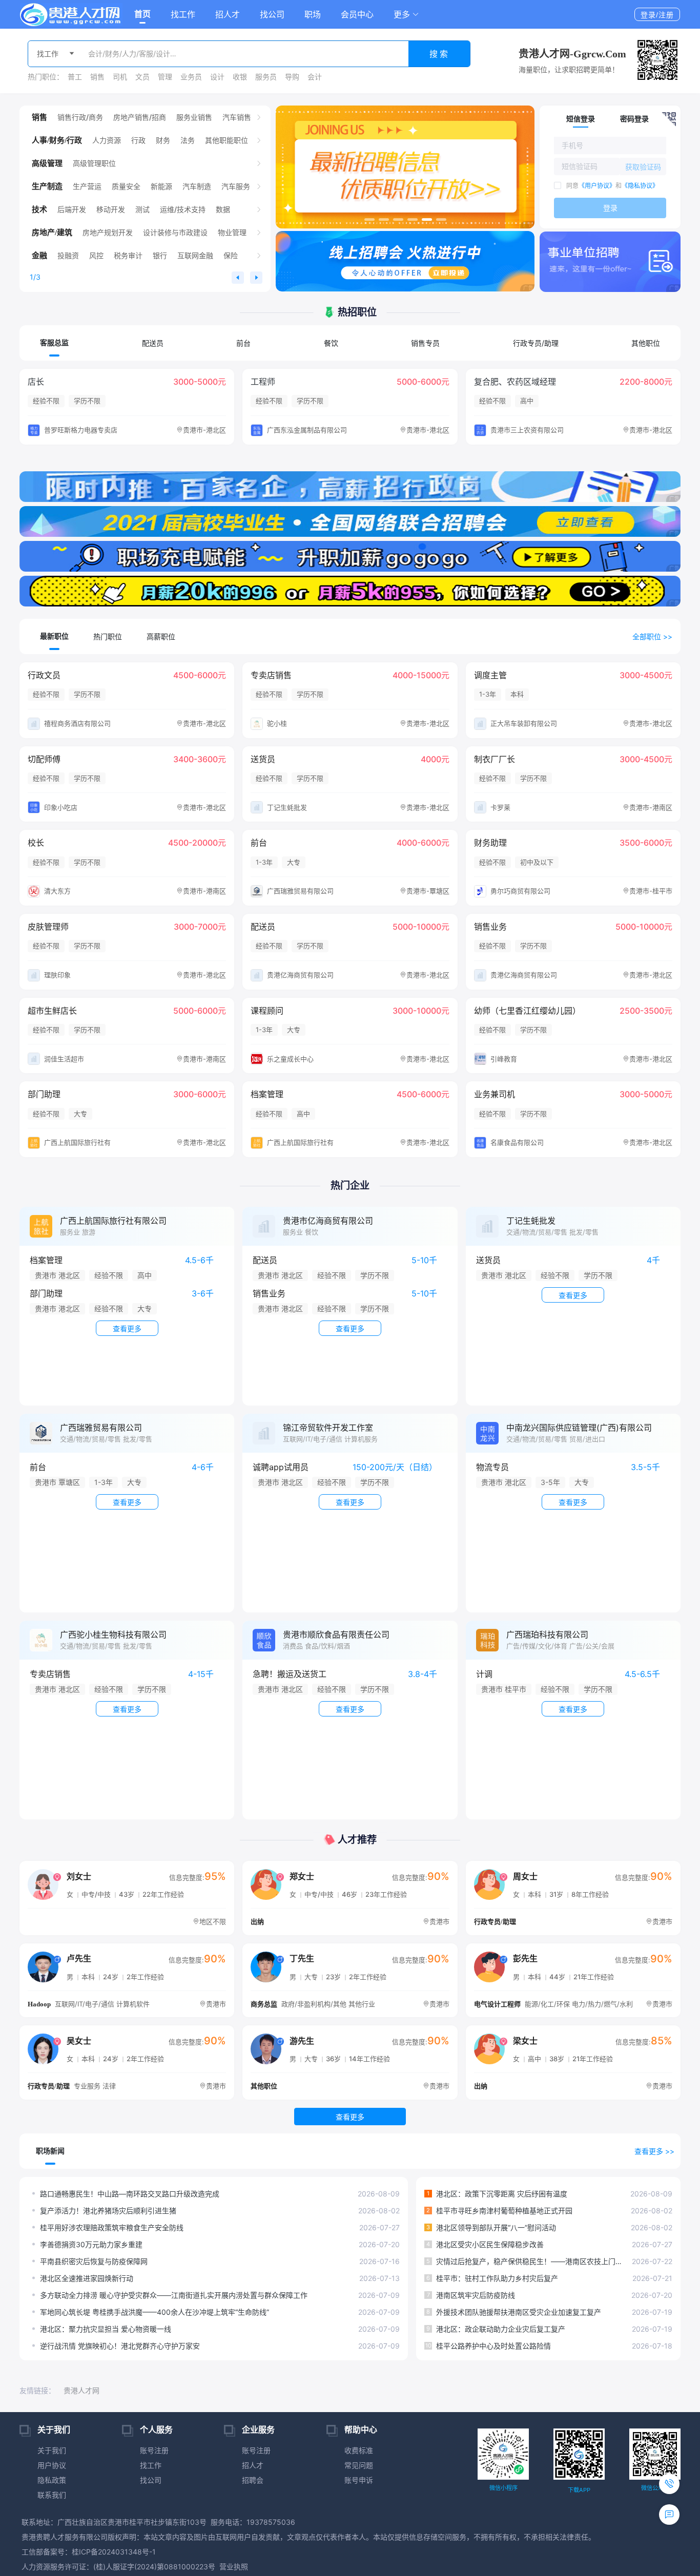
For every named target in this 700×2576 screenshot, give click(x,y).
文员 (142, 77)
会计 (315, 77)
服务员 (266, 77)
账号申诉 (359, 2480)
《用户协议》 (597, 186)
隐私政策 (52, 2480)
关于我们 (52, 2450)
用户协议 (52, 2465)
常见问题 (359, 2465)
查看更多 (350, 2117)
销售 (97, 77)
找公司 (272, 14)
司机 (120, 77)
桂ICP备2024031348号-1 (114, 2552)
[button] (406, 14)
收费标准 (359, 2450)
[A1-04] (350, 487)
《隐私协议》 (640, 186)
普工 (75, 77)
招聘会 (253, 2480)
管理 (165, 77)
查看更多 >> (654, 2151)
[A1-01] (350, 591)
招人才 (228, 14)
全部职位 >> (652, 636)
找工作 (183, 14)
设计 (217, 77)
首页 (142, 14)
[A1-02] (350, 556)
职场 (313, 14)
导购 (292, 77)
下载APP (579, 2490)
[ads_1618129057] (405, 167)
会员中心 (357, 14)
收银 (240, 77)
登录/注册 (657, 15)
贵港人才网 (81, 2390)
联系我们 (52, 2495)
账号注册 (154, 2450)
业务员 (191, 77)
